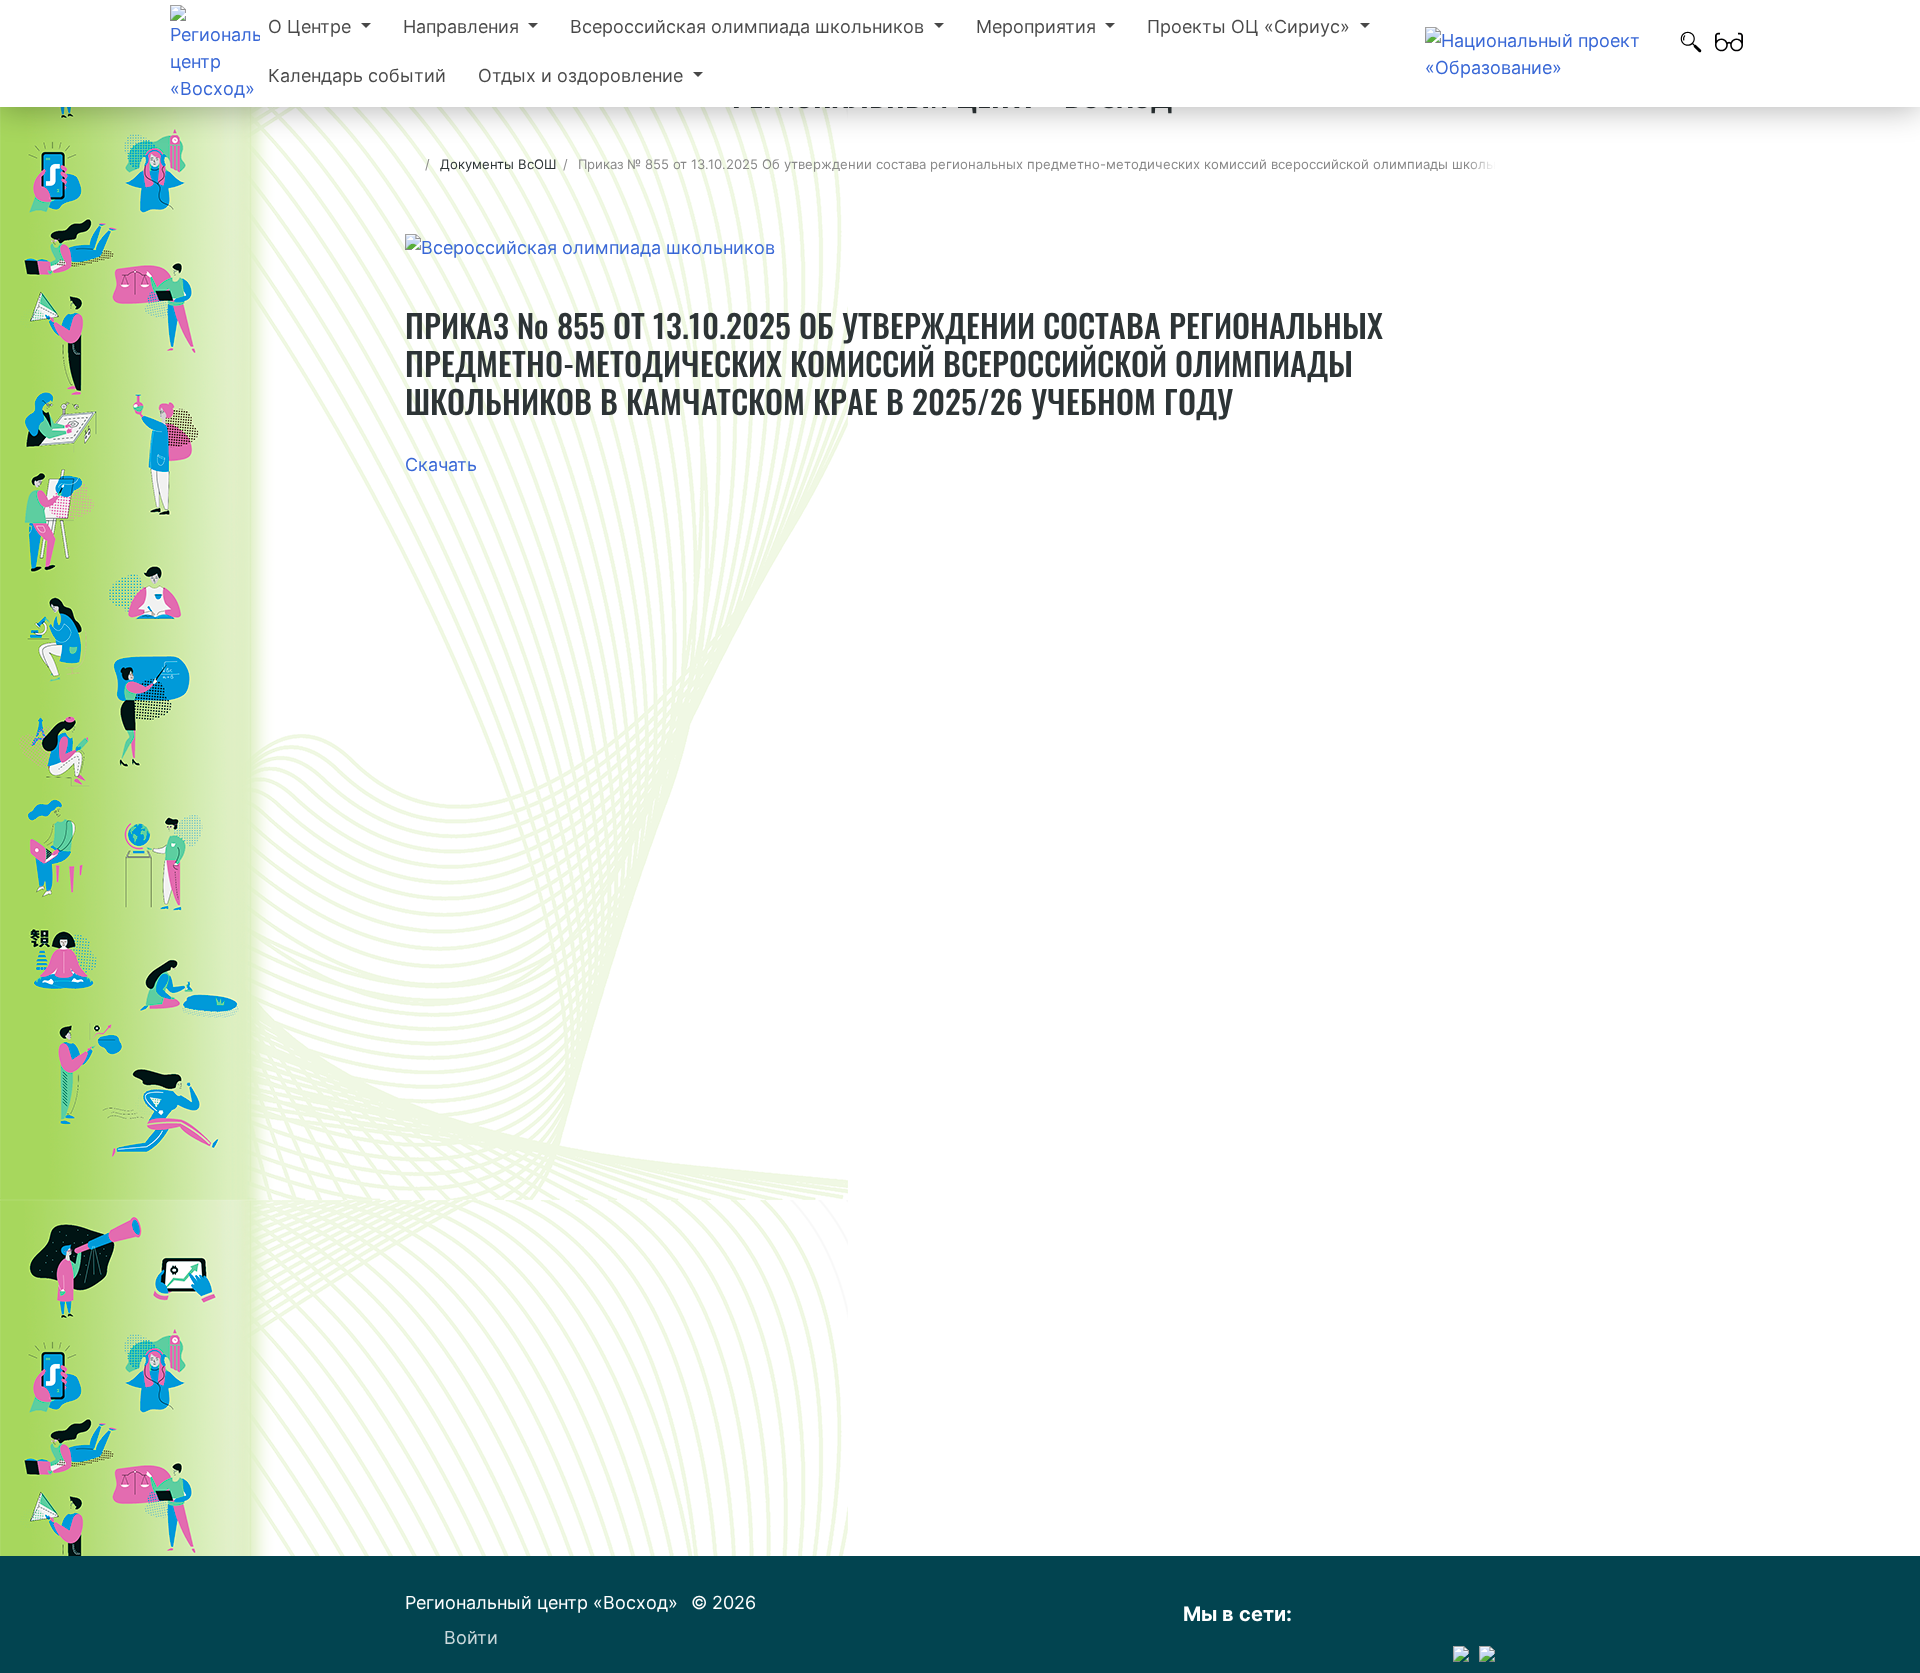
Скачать (441, 464)
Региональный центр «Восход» (544, 1602)
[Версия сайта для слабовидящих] (1729, 54)
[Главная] (411, 164)
